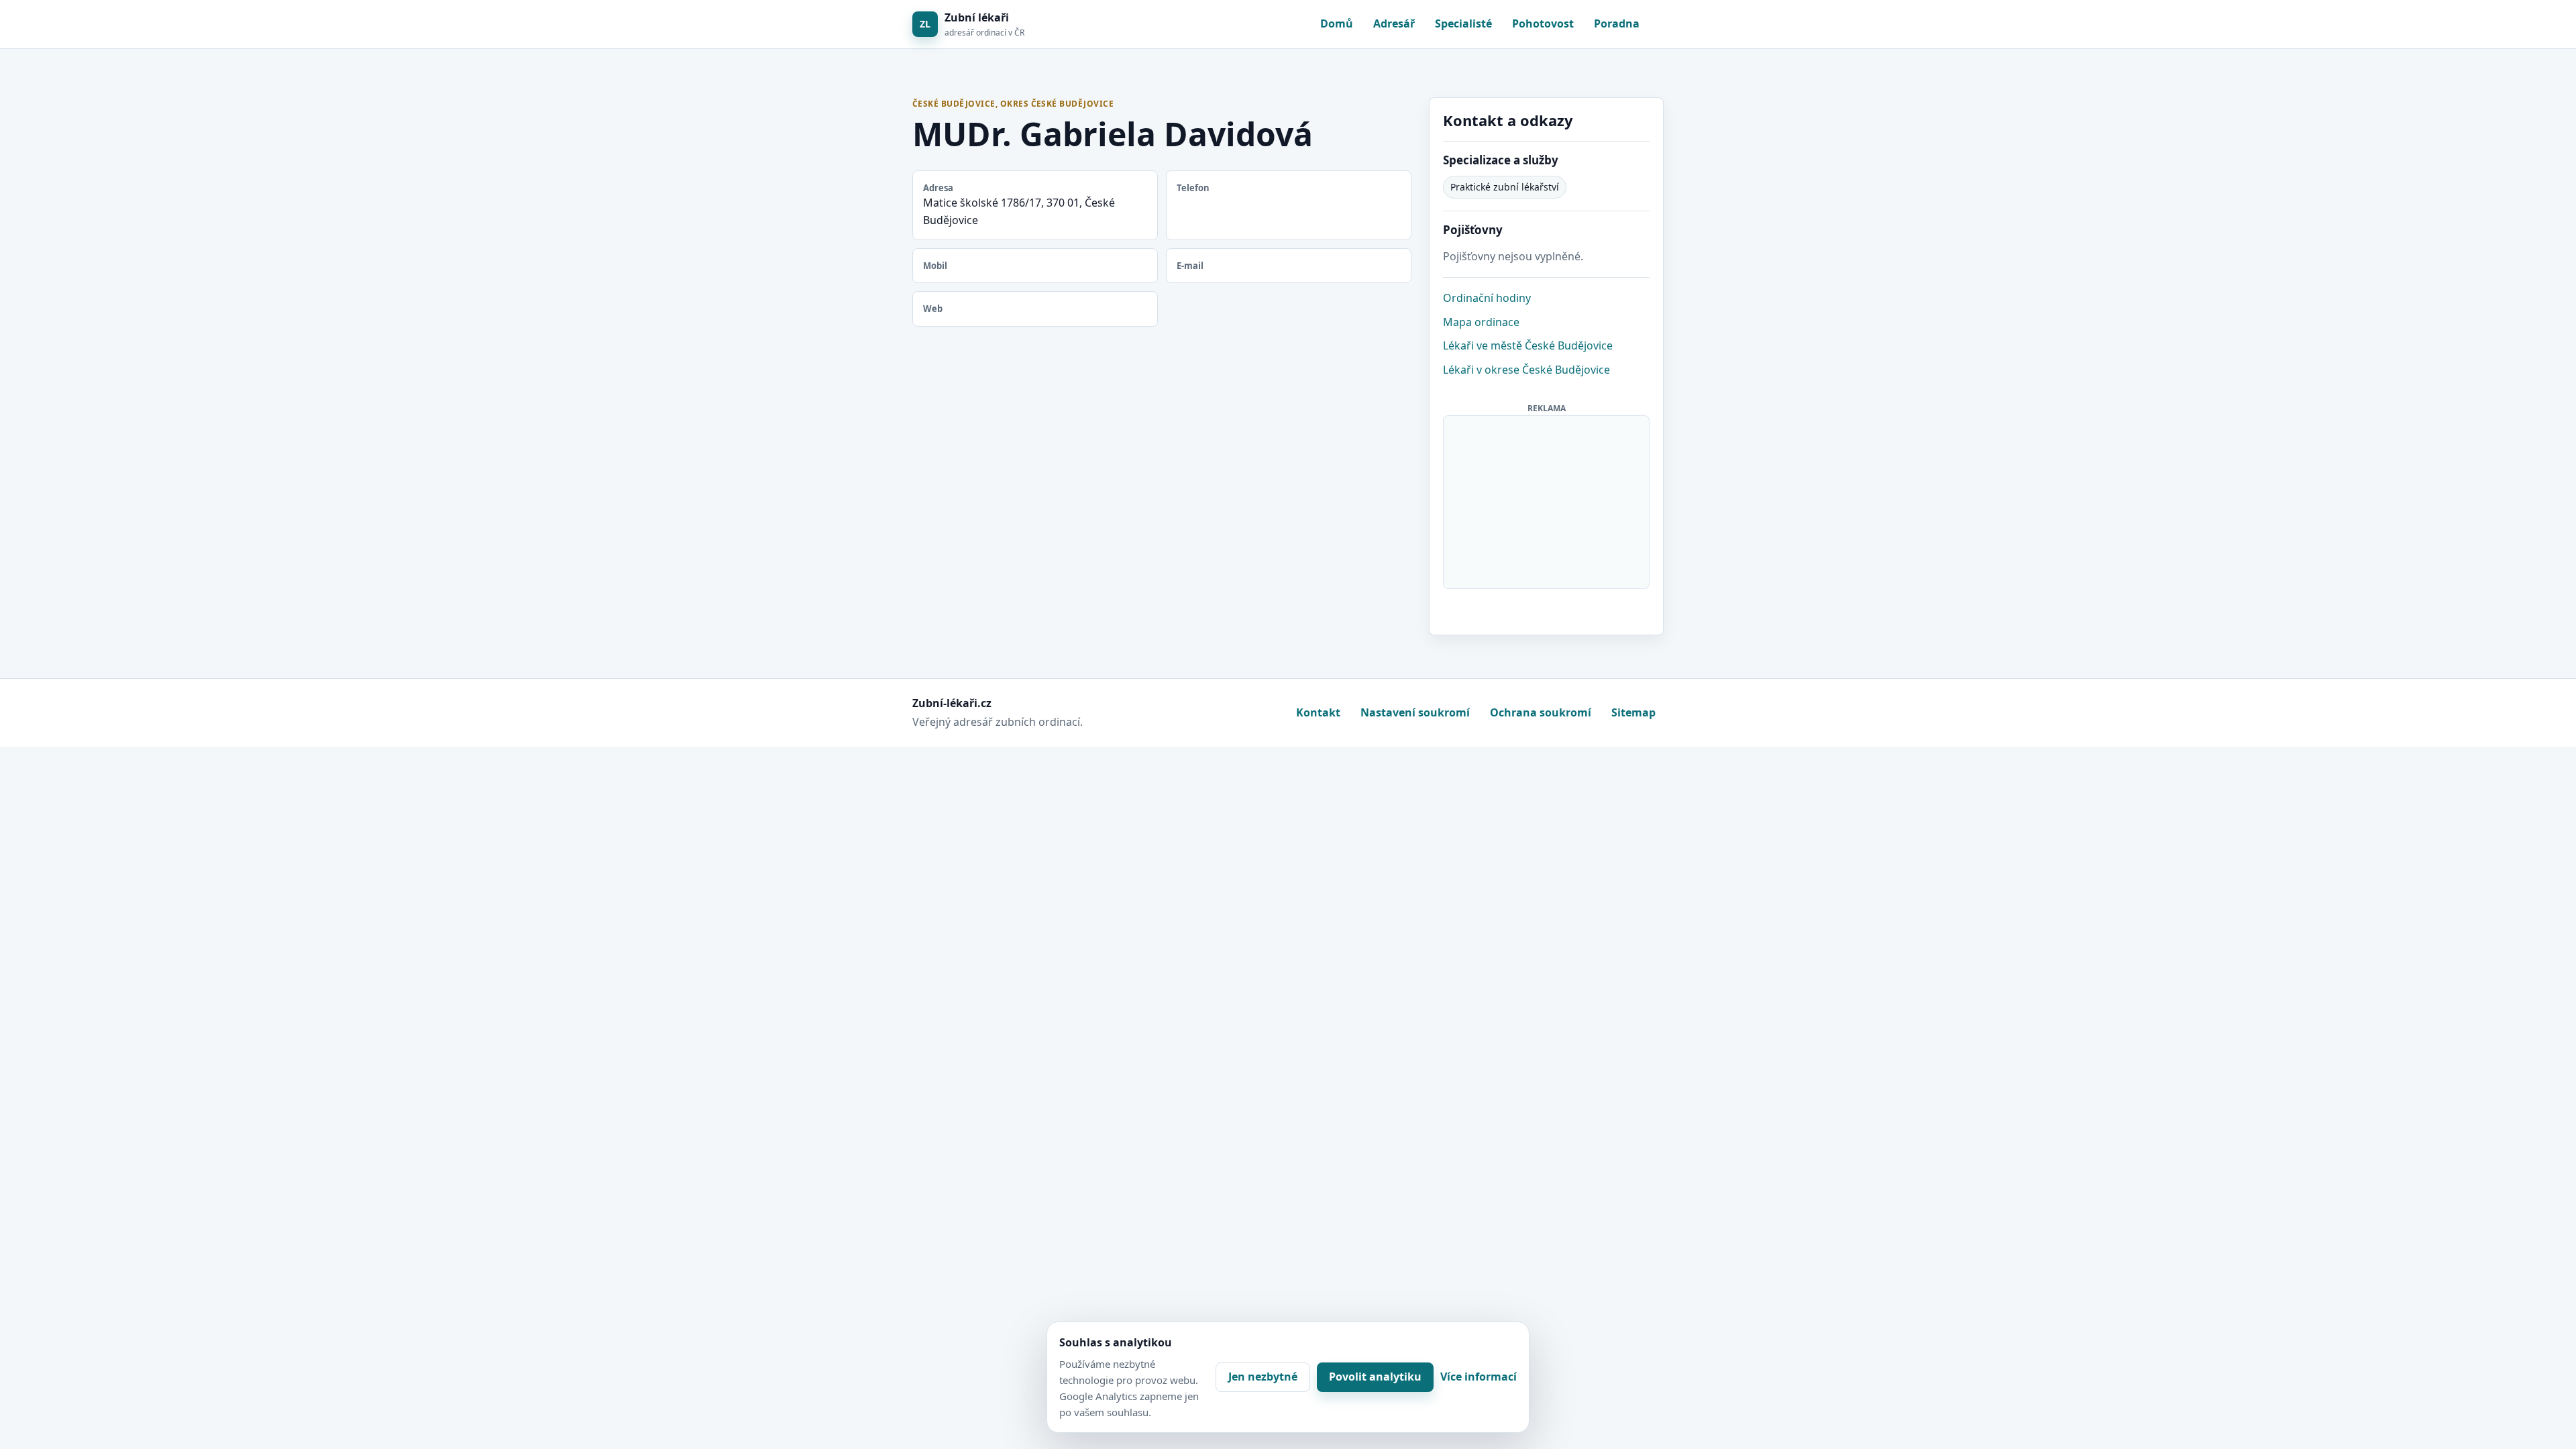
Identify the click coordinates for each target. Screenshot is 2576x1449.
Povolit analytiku (1375, 1377)
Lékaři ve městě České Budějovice (1528, 345)
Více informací (1479, 1377)
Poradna (1617, 23)
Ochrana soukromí (1541, 712)
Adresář (1394, 23)
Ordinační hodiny (1487, 298)
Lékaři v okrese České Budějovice (1526, 370)
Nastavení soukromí (1415, 712)
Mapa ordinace (1481, 322)
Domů (1337, 23)
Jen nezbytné (1263, 1377)
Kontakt (1318, 712)
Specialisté (1463, 23)
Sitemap (1633, 712)
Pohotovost (1543, 23)
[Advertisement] (1547, 500)
